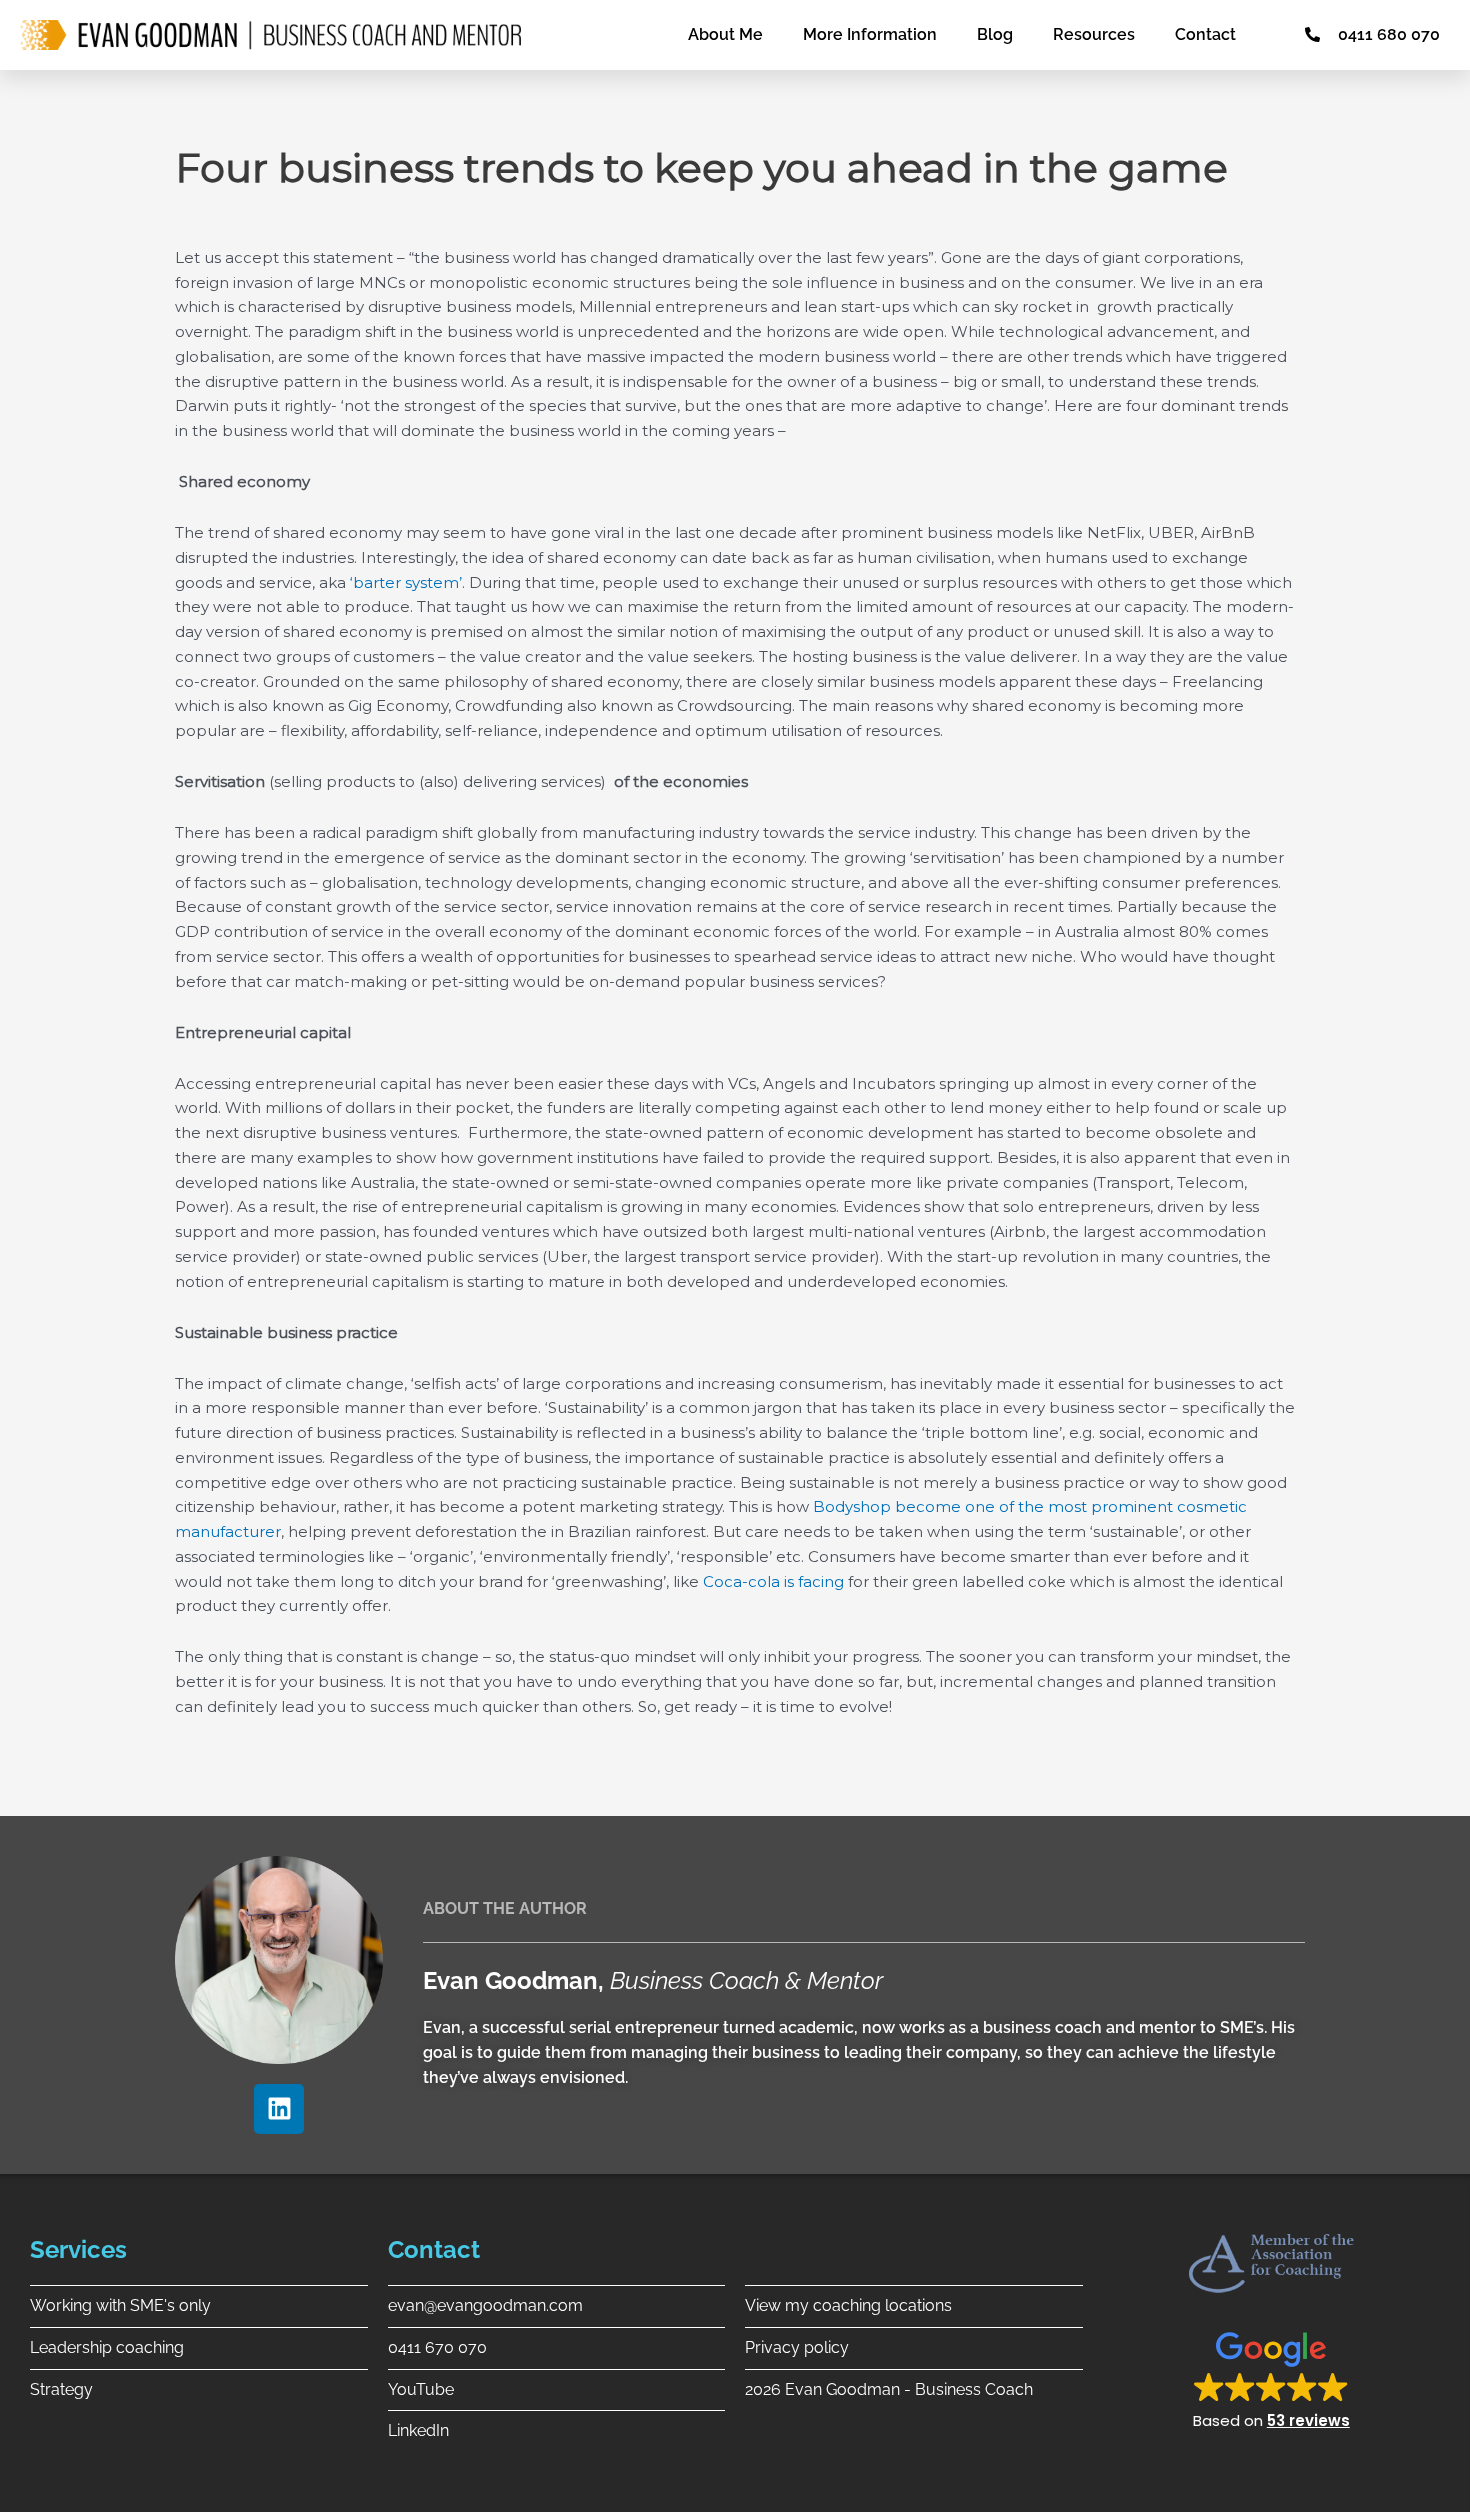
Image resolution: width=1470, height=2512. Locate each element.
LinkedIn (418, 2430)
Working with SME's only (120, 2305)
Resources (1094, 34)
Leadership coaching (107, 2347)
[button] (1271, 2379)
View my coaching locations (848, 2305)
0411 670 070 (437, 2347)
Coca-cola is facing (773, 1581)
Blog (995, 34)
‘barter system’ (406, 582)
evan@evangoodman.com (485, 2305)
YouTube (421, 2389)
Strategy (61, 2389)
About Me (725, 34)
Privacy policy (797, 2347)
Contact (1205, 34)
